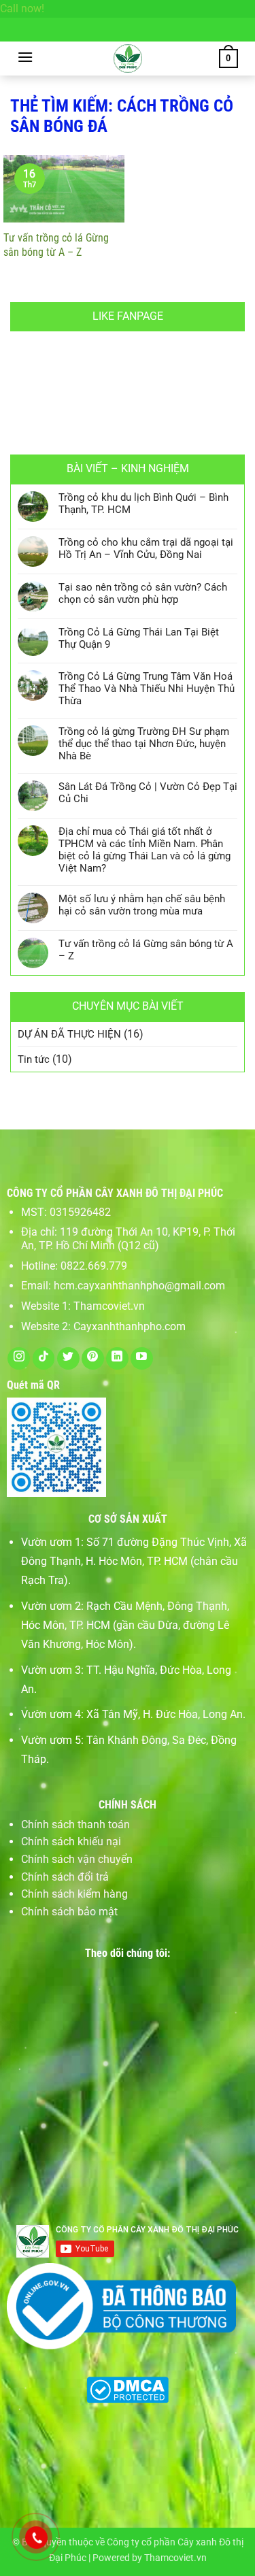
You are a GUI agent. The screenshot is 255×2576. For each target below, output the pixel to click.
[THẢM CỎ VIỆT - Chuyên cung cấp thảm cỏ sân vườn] (128, 59)
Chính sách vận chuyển (77, 1859)
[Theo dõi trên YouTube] (142, 1358)
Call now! (22, 9)
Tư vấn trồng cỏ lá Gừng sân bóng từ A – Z (56, 245)
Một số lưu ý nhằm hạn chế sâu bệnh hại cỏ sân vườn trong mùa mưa (142, 905)
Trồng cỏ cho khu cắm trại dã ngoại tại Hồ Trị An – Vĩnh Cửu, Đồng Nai (146, 548)
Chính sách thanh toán (75, 1824)
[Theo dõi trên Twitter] (68, 1358)
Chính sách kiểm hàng (74, 1894)
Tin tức (34, 1059)
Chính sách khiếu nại (71, 1842)
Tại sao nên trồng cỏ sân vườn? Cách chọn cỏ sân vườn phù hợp (143, 593)
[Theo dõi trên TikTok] (44, 1358)
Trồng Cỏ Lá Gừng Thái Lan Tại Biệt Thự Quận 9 (139, 638)
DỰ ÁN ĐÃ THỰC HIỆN (69, 1034)
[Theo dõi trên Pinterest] (93, 1358)
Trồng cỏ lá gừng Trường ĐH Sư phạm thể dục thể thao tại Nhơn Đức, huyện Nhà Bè (144, 744)
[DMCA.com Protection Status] (128, 2389)
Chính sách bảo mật (69, 1912)
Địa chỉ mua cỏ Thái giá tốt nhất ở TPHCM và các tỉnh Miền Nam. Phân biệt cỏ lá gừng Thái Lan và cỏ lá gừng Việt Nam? (144, 850)
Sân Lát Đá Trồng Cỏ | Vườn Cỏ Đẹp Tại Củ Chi (148, 793)
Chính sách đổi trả (65, 1877)
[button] (25, 57)
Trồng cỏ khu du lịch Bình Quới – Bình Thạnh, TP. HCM (143, 503)
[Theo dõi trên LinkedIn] (117, 1358)
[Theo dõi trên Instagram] (19, 1358)
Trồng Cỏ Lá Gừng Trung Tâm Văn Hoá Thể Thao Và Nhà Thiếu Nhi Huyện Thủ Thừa (147, 689)
